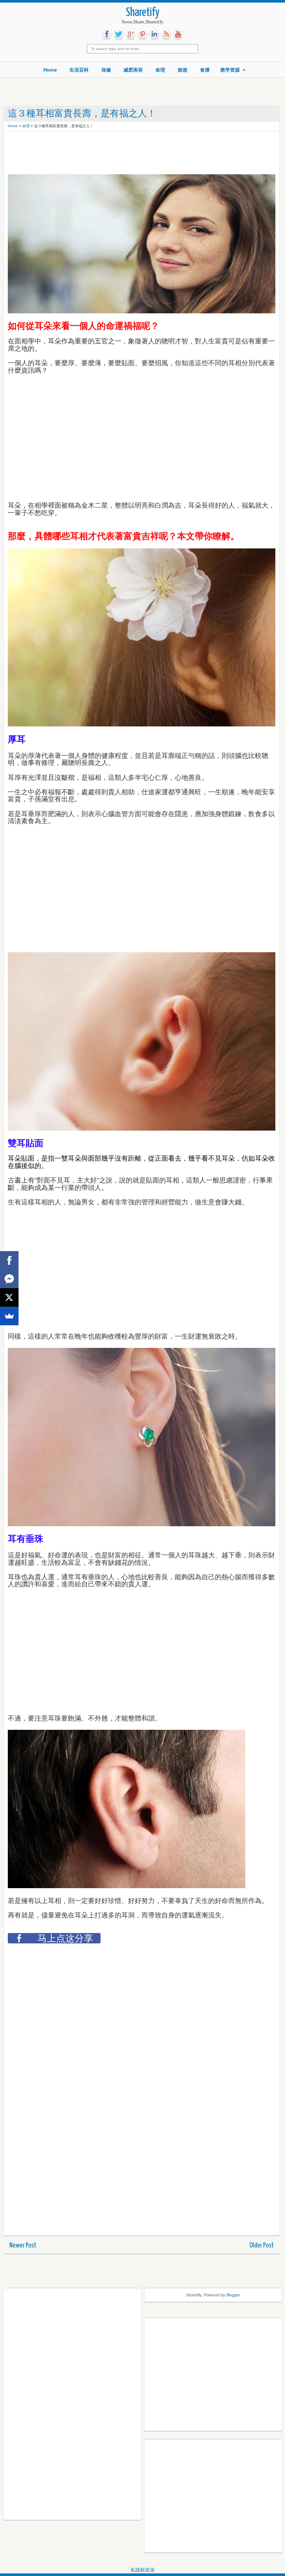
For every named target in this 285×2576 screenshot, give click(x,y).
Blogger (233, 2295)
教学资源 (230, 70)
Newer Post (23, 2245)
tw (119, 34)
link (154, 34)
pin (142, 34)
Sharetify (143, 13)
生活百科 (79, 70)
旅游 (183, 70)
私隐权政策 (143, 2570)
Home (50, 70)
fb (107, 34)
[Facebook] (9, 1260)
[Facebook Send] (9, 1279)
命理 (160, 70)
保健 (106, 70)
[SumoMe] (9, 1316)
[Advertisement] (67, 154)
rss (166, 34)
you (178, 34)
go (131, 34)
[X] (9, 1297)
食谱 (205, 70)
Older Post (262, 2245)
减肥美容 (133, 70)
